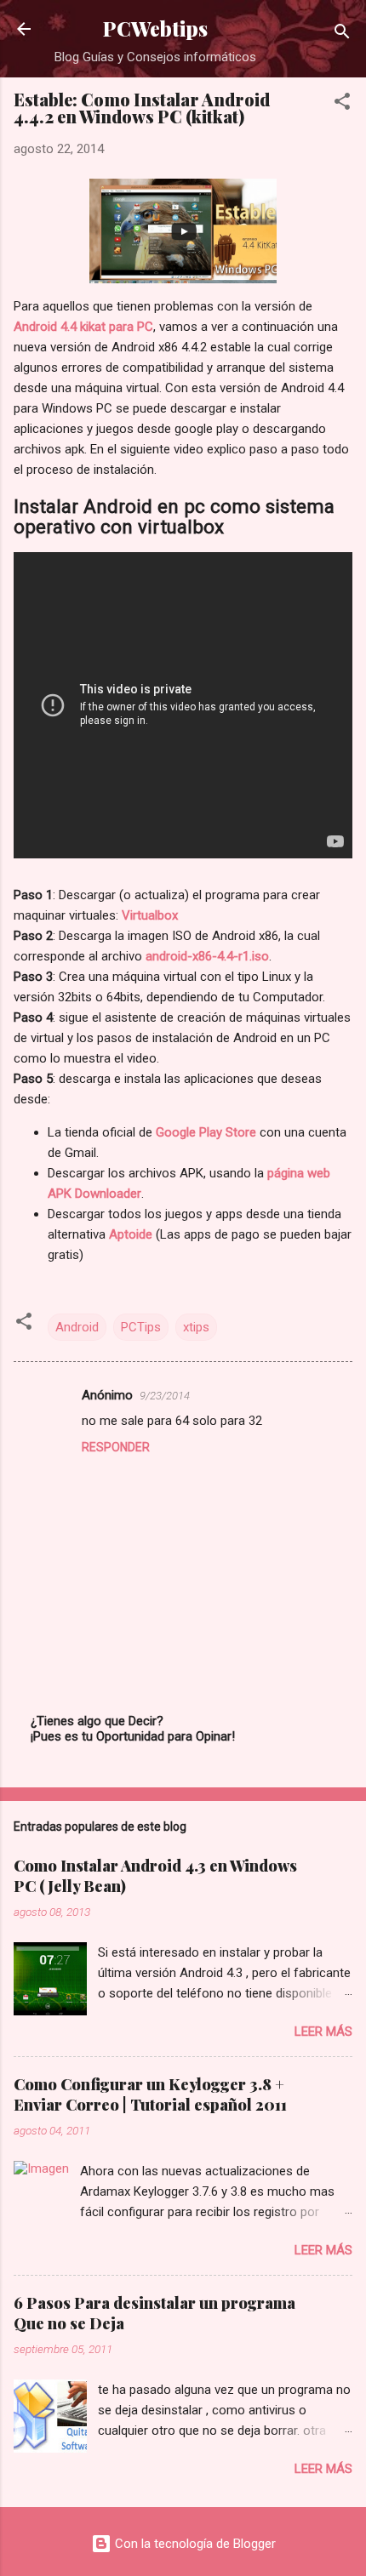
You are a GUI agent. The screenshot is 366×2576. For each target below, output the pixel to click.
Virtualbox (150, 915)
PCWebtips (155, 28)
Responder (116, 1447)
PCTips (141, 1327)
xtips (196, 1327)
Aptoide (132, 1234)
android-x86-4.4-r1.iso (207, 956)
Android (77, 1327)
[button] (342, 104)
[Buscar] (342, 34)
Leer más (323, 2032)
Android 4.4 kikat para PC (83, 327)
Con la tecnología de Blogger (194, 2544)
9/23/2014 (165, 1396)
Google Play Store (206, 1132)
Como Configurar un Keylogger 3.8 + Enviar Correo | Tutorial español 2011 (150, 2094)
